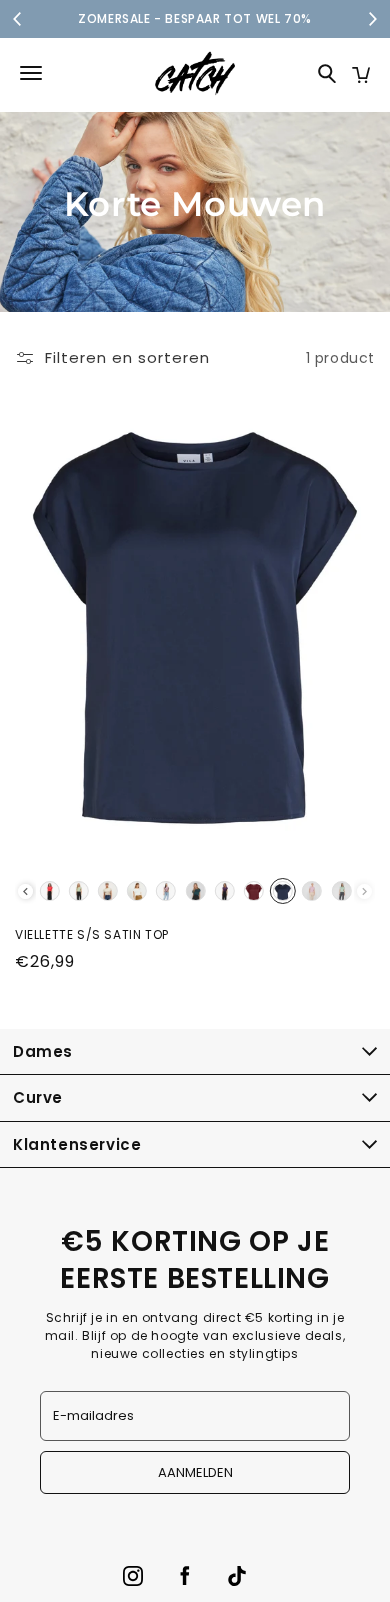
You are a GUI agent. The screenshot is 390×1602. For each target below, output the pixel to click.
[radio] (49, 891)
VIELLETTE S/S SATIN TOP (92, 935)
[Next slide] (372, 19)
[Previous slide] (18, 19)
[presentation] (25, 891)
